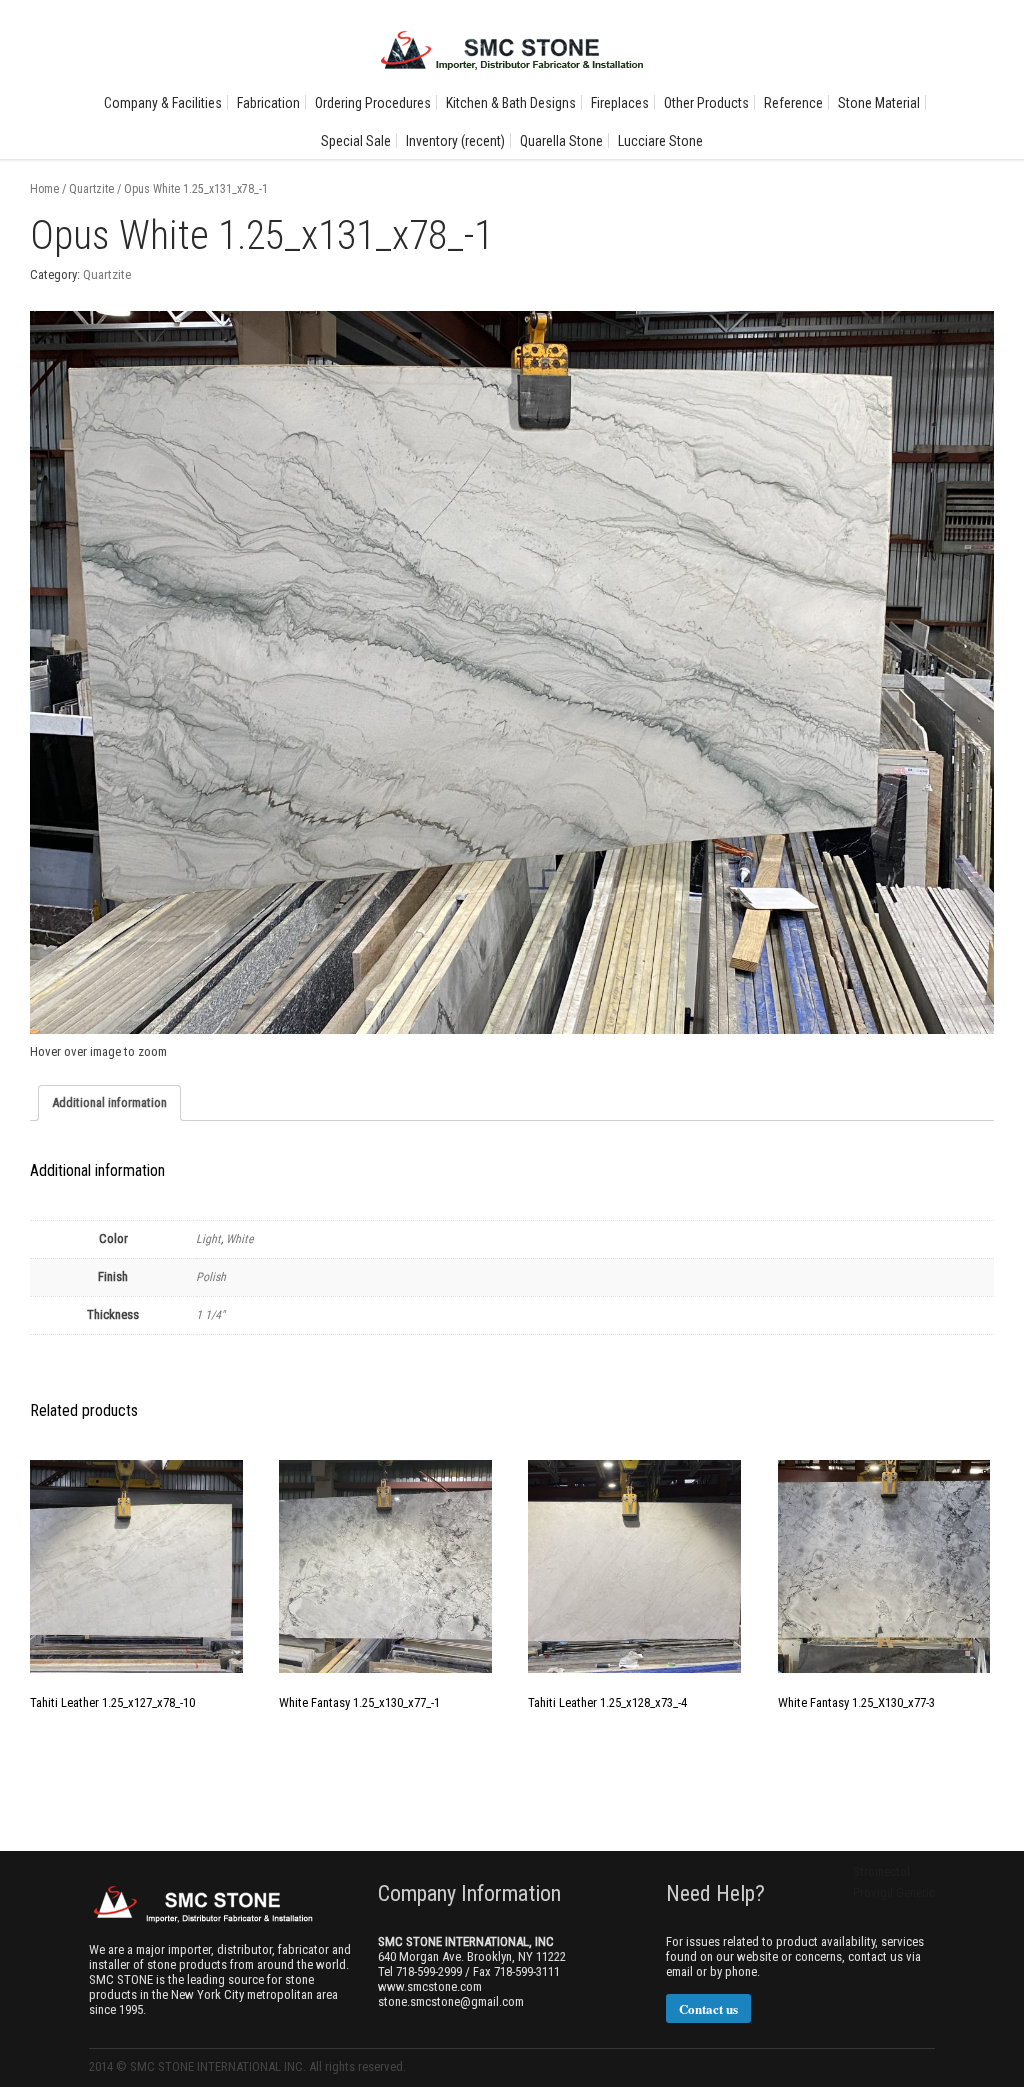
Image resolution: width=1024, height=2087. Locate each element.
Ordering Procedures (373, 103)
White (240, 1239)
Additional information (109, 1102)
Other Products (706, 103)
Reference (793, 103)
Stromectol (881, 1871)
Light (208, 1239)
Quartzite (91, 189)
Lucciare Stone (660, 141)
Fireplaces (620, 103)
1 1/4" (210, 1315)
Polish (211, 1277)
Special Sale (356, 141)
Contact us (708, 2008)
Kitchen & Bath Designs (511, 103)
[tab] (109, 1103)
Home (44, 189)
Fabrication (268, 103)
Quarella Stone (561, 141)
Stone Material (879, 103)
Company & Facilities (163, 103)
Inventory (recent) (455, 141)
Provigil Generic (894, 1892)
